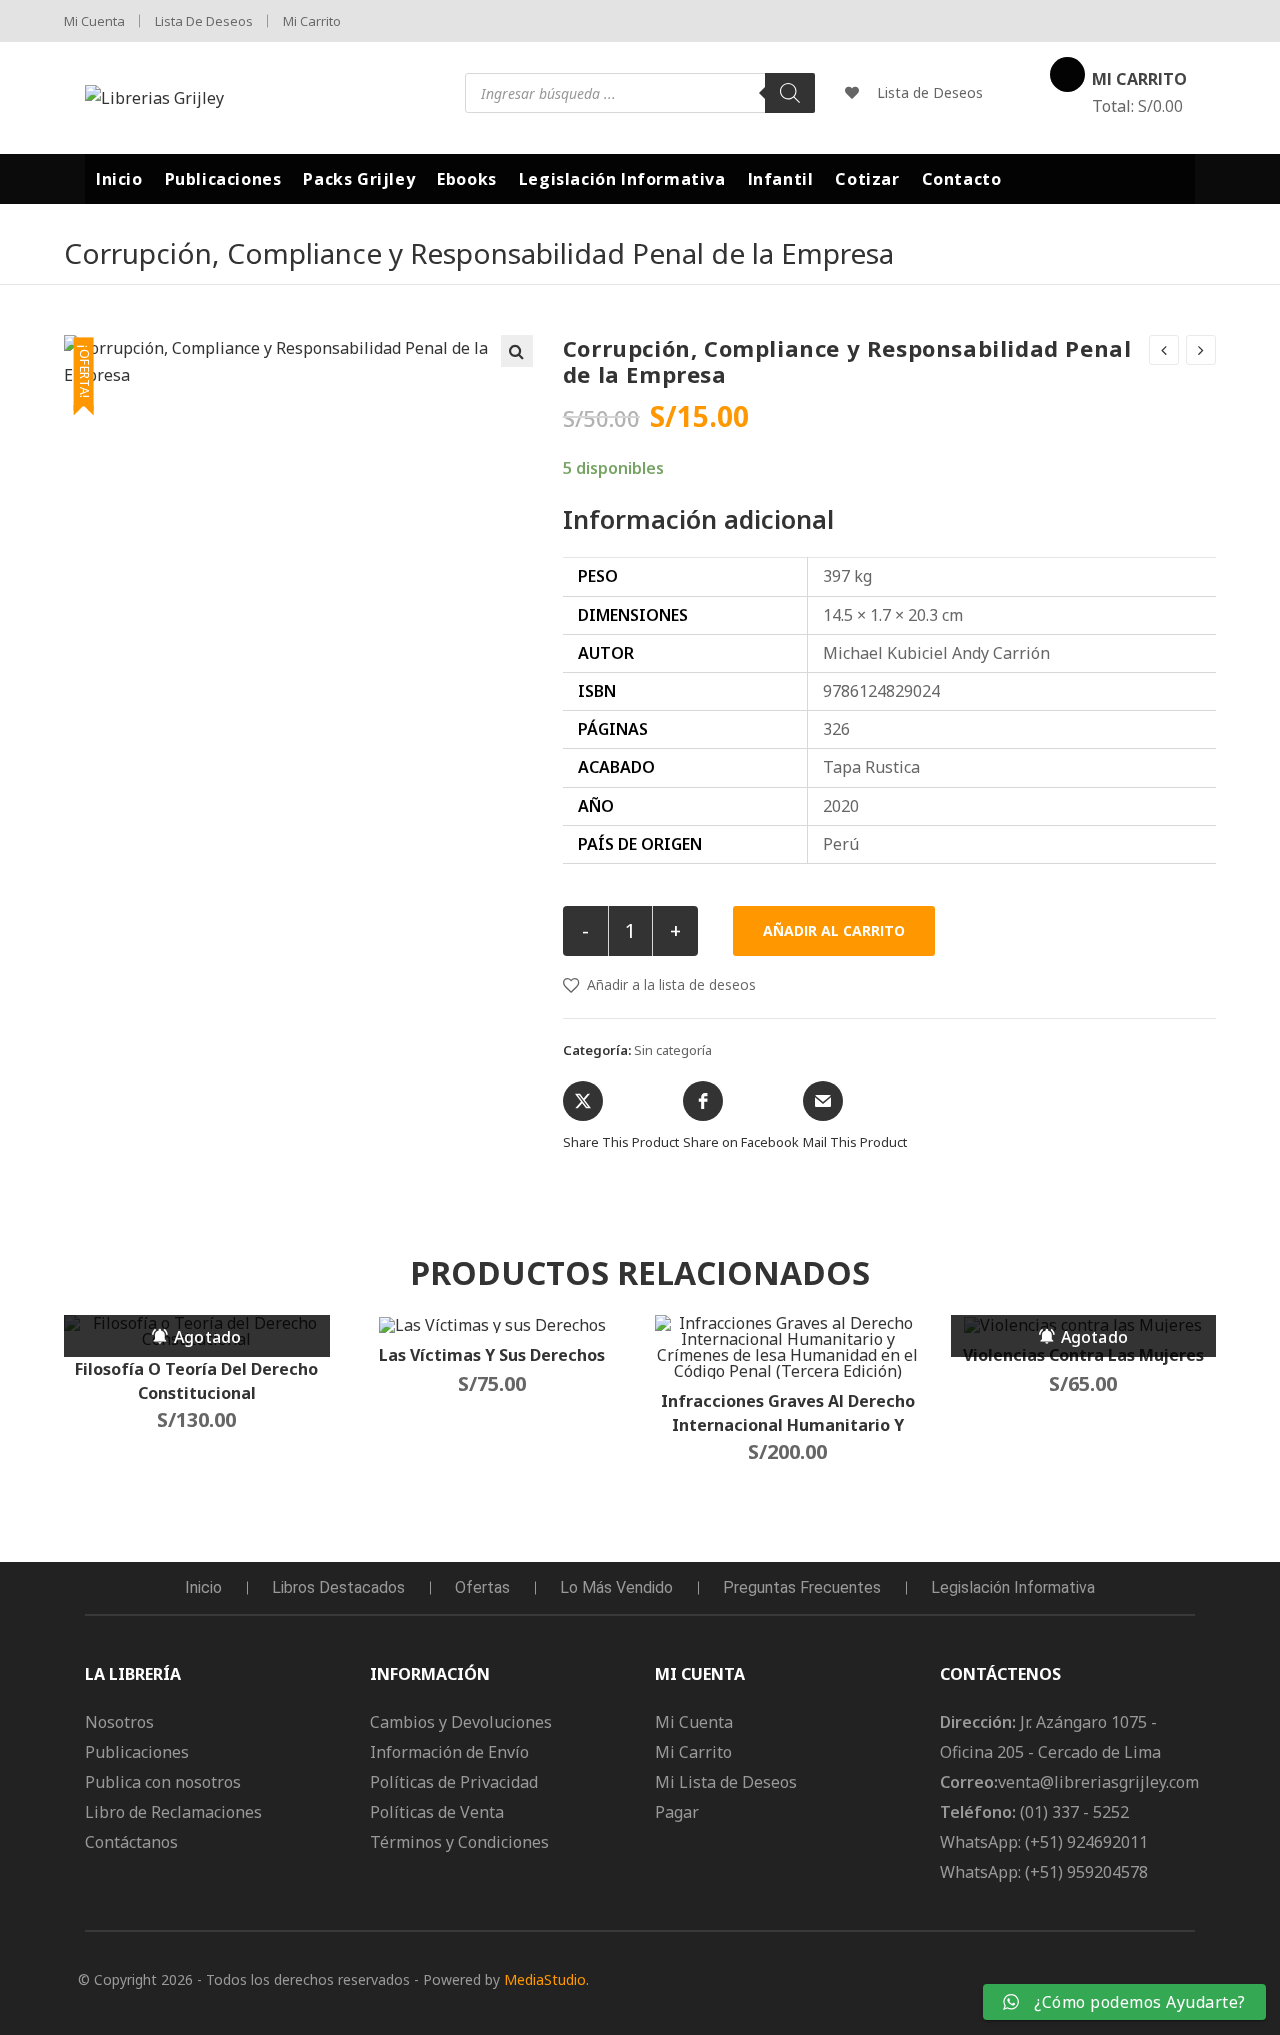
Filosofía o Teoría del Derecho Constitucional (196, 1380)
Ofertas (482, 1587)
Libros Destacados (338, 1587)
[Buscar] (790, 93)
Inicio (203, 1587)
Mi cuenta (94, 21)
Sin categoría (673, 1050)
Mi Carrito (312, 21)
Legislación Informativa (1013, 1587)
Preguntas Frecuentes (802, 1587)
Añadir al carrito (834, 930)
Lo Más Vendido (616, 1587)
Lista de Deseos (204, 21)
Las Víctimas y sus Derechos (492, 1355)
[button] (517, 351)
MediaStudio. (546, 1979)
